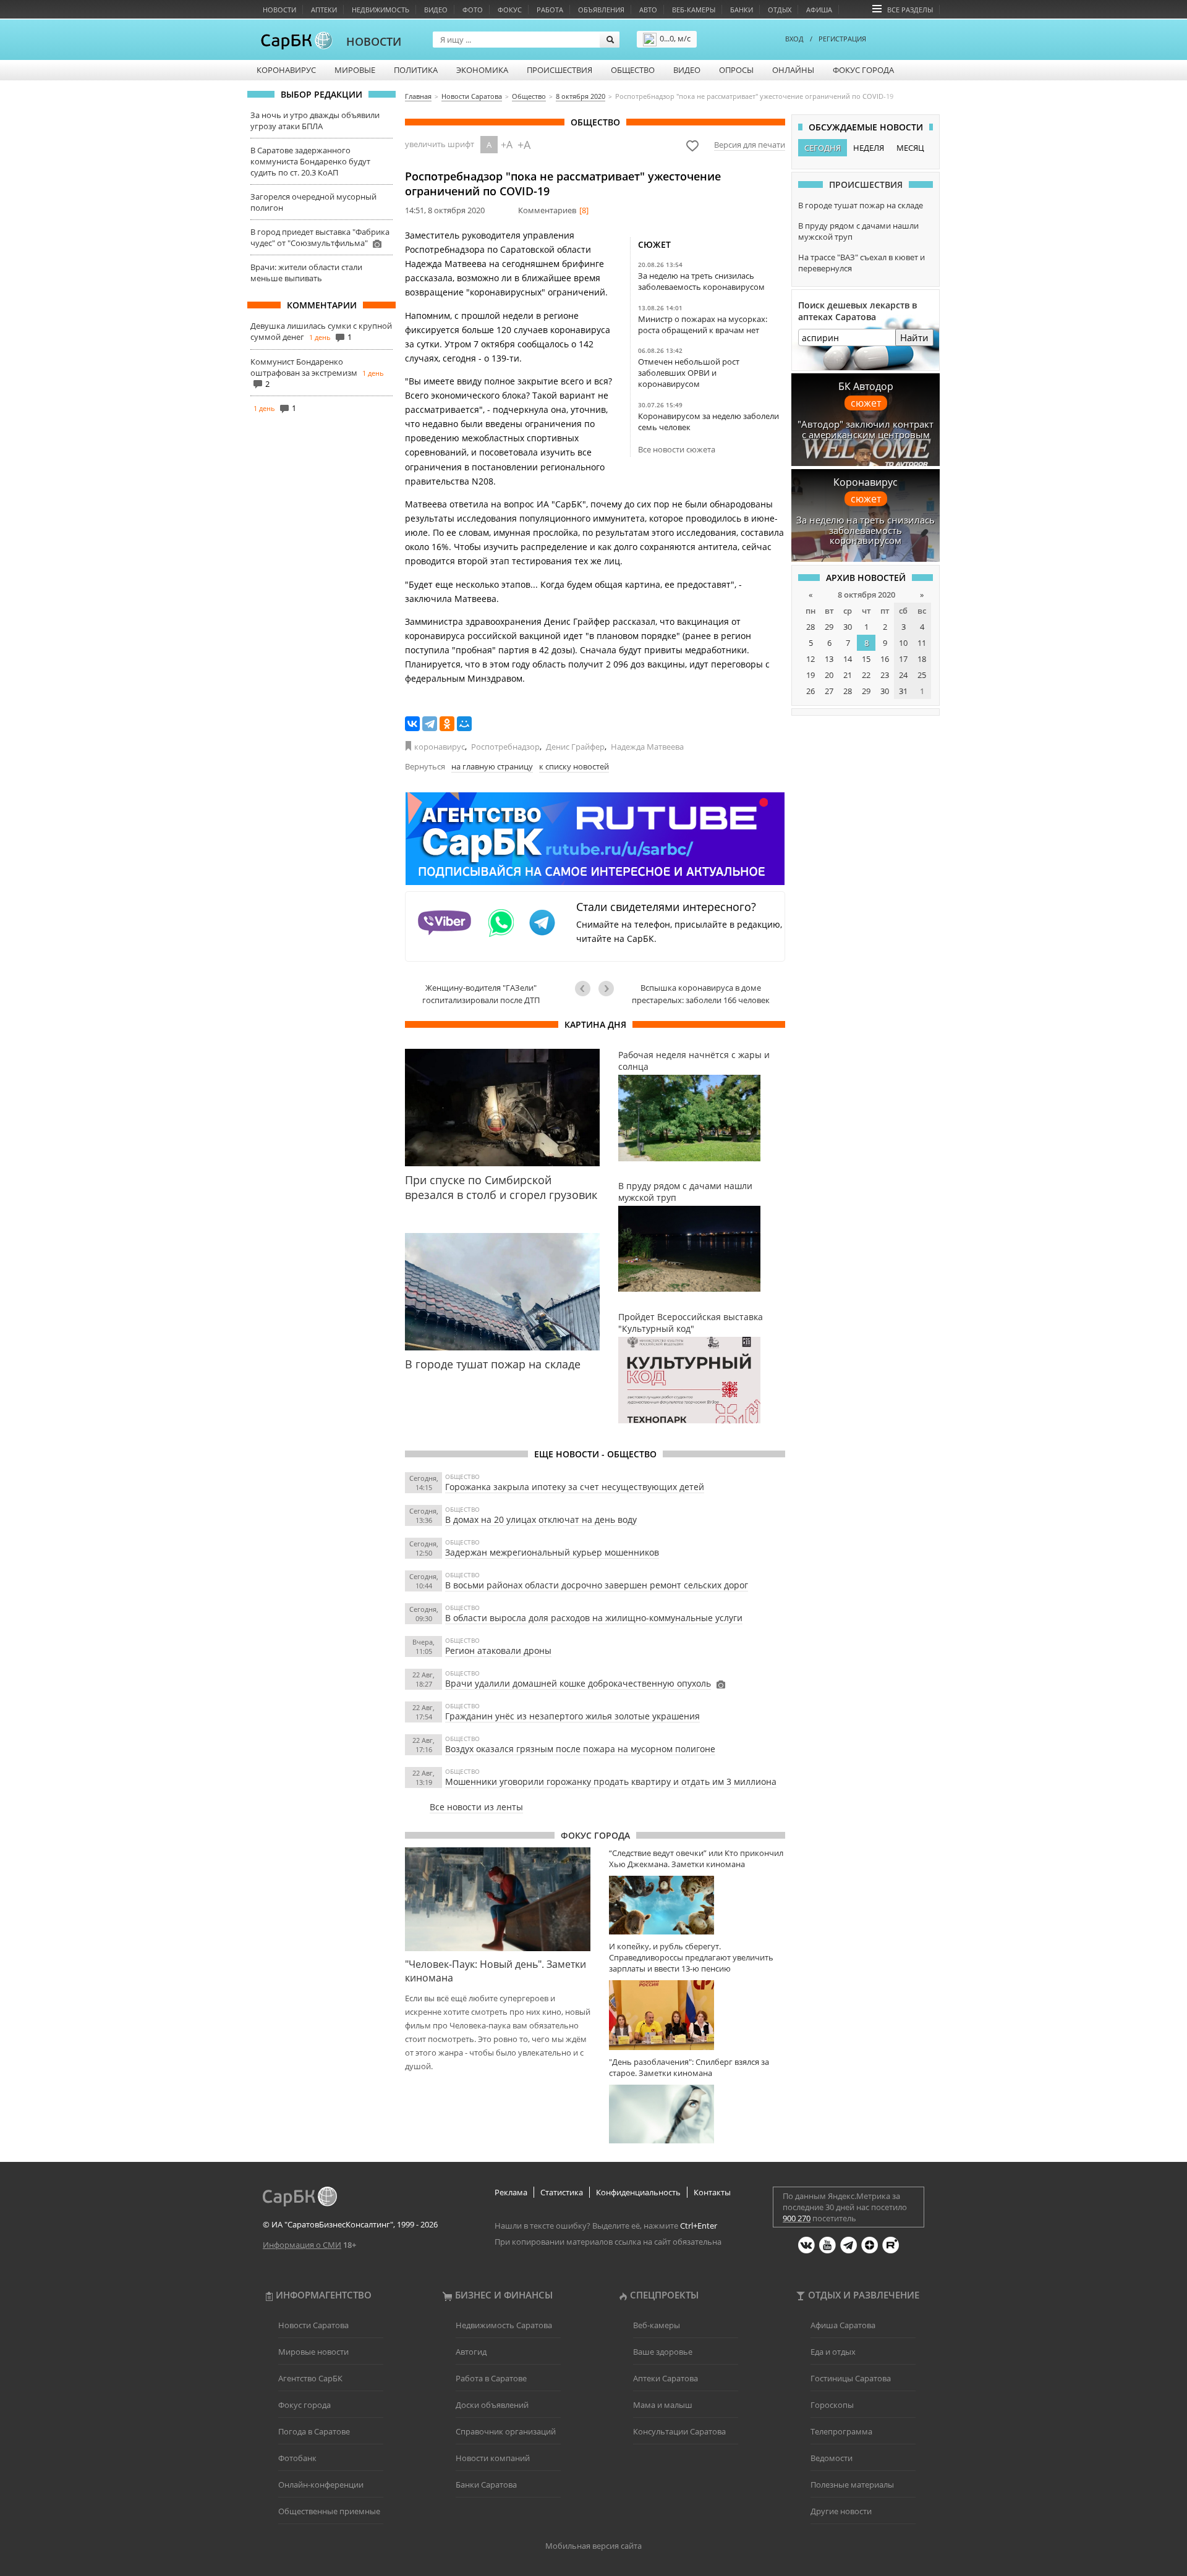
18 (922, 659)
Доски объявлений (492, 2405)
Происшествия (559, 70)
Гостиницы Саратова (851, 2378)
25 (922, 675)
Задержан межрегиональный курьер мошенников (552, 1552)
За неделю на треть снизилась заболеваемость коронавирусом (701, 281)
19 (810, 675)
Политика (416, 70)
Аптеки (324, 10)
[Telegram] (430, 724)
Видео (436, 10)
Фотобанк (297, 2458)
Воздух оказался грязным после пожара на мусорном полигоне (580, 1749)
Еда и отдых (833, 2352)
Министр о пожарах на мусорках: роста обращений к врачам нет (703, 324)
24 (903, 675)
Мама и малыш (663, 2405)
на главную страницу (492, 766)
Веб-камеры (694, 10)
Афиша (819, 10)
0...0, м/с (675, 38)
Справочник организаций (506, 2431)
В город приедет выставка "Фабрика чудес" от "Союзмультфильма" (320, 237)
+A (507, 145)
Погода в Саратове (314, 2431)
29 (829, 627)
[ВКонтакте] (412, 724)
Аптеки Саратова (666, 2378)
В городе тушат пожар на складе (861, 205)
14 (848, 659)
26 (810, 691)
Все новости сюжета (677, 449)
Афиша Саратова (843, 2325)
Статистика (562, 2192)
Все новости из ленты (476, 1807)
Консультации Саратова (679, 2431)
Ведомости (832, 2458)
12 (810, 659)
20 (829, 675)
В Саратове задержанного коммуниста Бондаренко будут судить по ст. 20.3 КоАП (310, 161)
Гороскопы (832, 2405)
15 (866, 659)
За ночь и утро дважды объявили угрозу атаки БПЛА (315, 121)
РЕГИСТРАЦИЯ (842, 39)
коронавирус (440, 747)
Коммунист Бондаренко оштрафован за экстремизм (304, 367)
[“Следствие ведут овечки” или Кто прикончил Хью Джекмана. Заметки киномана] (697, 1905)
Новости (279, 10)
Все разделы (910, 10)
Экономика (482, 70)
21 (848, 675)
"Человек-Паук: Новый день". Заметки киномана (496, 1971)
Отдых (780, 10)
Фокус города (863, 70)
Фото (473, 10)
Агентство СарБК (310, 2378)
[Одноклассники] (447, 724)
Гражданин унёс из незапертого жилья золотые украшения (572, 1716)
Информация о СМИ (302, 2245)
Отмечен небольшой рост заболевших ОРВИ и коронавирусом (689, 373)
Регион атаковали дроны (498, 1650)
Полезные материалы (852, 2485)
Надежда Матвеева (647, 747)
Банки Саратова (486, 2485)
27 (829, 691)
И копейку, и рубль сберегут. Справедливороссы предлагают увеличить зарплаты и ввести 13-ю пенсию (691, 1957)
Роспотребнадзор (505, 747)
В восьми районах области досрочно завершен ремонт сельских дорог (597, 1585)
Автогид (471, 2352)
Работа (550, 10)
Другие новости (841, 2511)
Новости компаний (493, 2458)
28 (810, 627)
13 (829, 659)
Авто (648, 10)
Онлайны (793, 70)
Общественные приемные (329, 2511)
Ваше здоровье (663, 2352)
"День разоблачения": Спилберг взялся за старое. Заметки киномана (689, 2067)
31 (903, 691)
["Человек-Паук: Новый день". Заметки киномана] (498, 1899)
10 (903, 643)
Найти (914, 337)
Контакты (712, 2192)
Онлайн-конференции (321, 2485)
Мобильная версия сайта (593, 2546)
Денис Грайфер (575, 747)
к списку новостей (574, 766)
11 (922, 643)
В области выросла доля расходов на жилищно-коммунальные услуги (594, 1618)
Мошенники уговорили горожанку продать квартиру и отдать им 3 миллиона (611, 1782)
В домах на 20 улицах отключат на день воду (541, 1519)
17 (903, 659)
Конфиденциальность (638, 2192)
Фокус (510, 10)
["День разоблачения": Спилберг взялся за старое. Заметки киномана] (697, 2114)
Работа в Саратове (491, 2378)
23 (885, 675)
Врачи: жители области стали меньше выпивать (306, 273)
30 (848, 627)
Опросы (736, 70)
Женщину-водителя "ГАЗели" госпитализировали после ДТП (481, 994)
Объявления (601, 10)
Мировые (355, 70)
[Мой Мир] (464, 724)
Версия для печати (750, 145)
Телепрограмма (841, 2431)
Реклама (511, 2192)
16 (885, 659)
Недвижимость (381, 10)
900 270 (797, 2218)
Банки (742, 10)
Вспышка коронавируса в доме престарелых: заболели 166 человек (701, 994)
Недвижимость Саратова (504, 2325)
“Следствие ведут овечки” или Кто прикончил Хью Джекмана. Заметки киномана (696, 1858)
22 (866, 675)
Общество (633, 70)
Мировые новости (313, 2352)
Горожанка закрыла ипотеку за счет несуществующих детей (575, 1487)
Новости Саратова (313, 2325)
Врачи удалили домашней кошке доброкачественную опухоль (578, 1683)
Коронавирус (286, 70)
